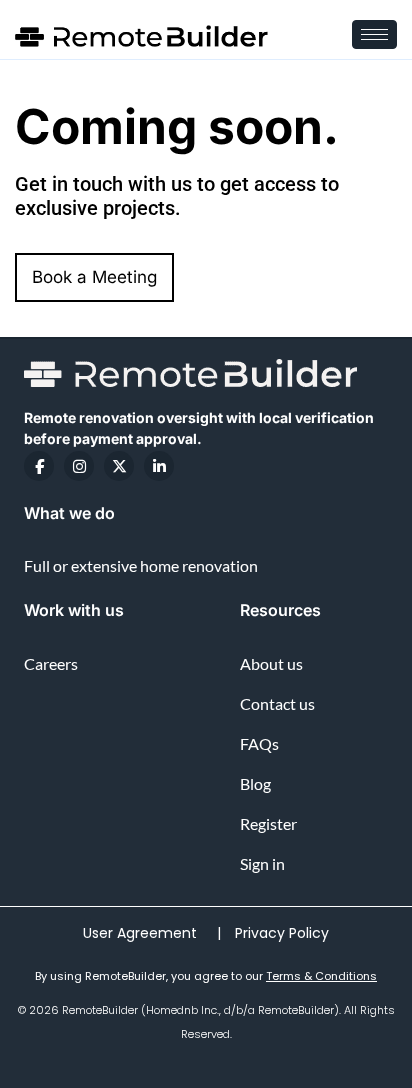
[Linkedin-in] (159, 466)
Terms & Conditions (321, 976)
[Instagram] (79, 466)
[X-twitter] (119, 466)
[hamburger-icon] (374, 34)
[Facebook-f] (39, 466)
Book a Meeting (94, 277)
